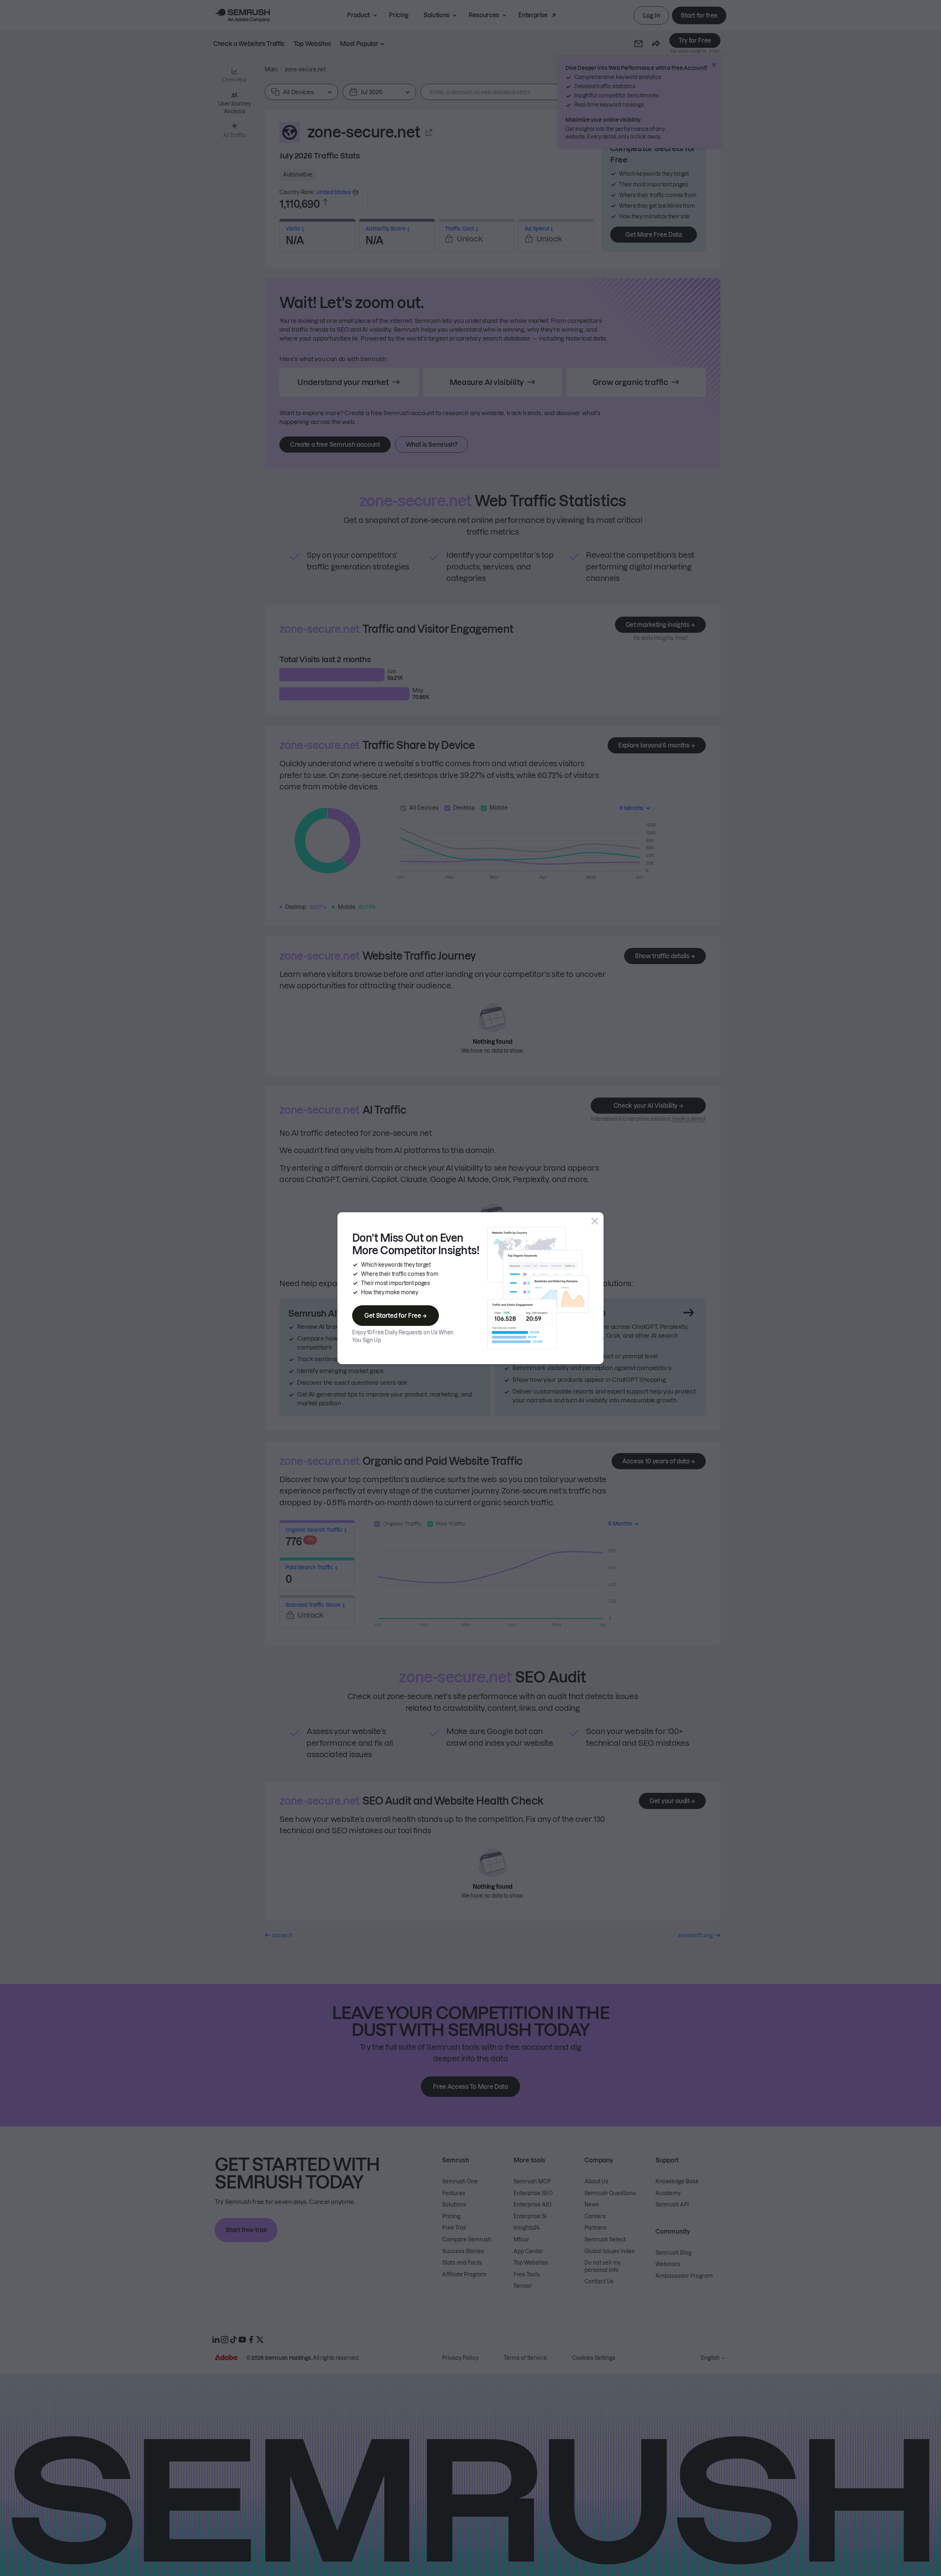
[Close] (595, 1221)
